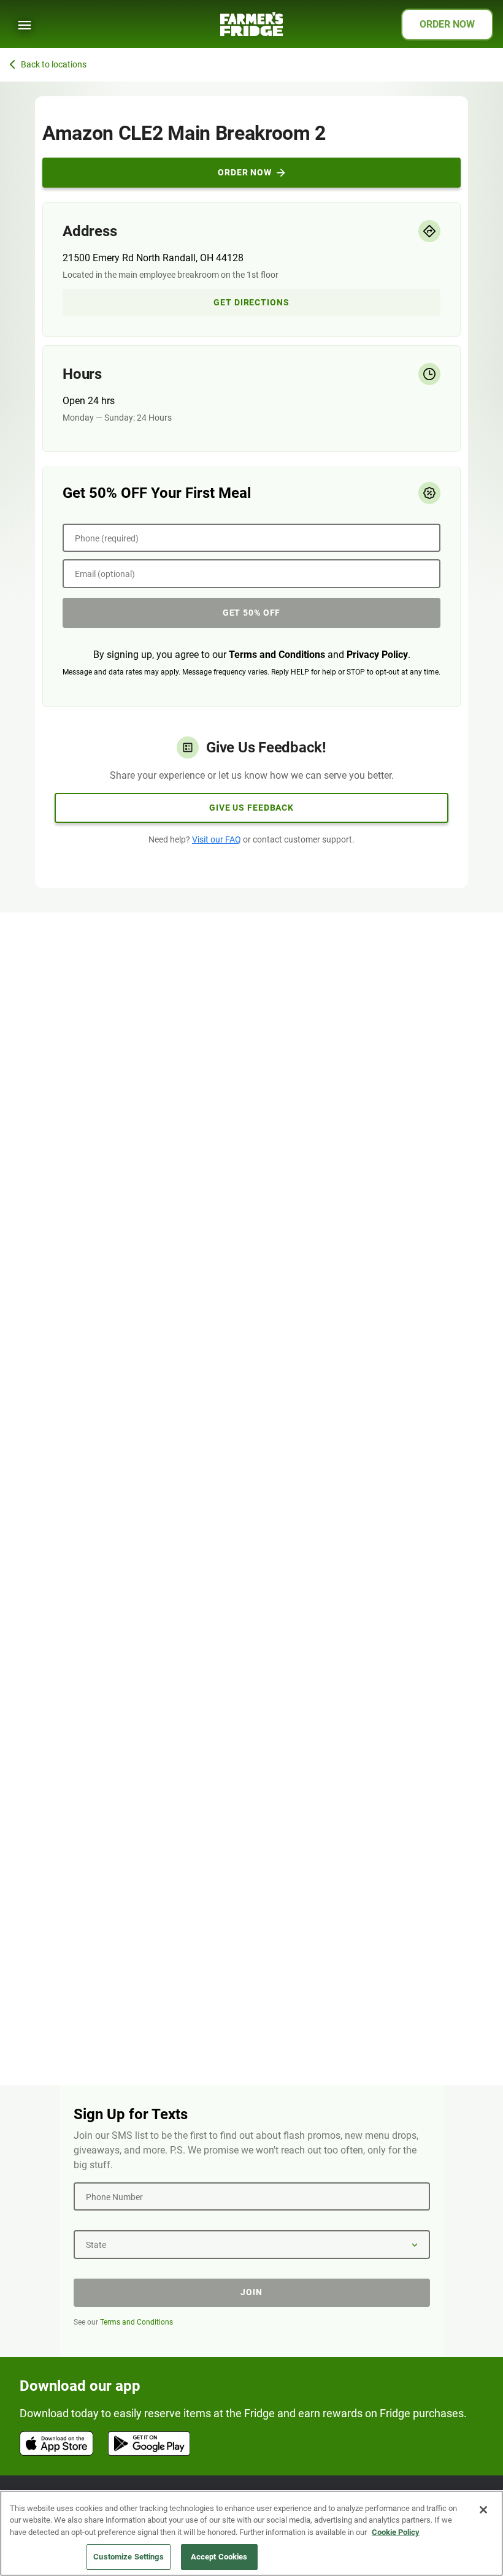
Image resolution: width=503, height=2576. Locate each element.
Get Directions (251, 302)
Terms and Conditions (277, 655)
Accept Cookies (219, 2557)
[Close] (483, 2510)
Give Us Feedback (251, 808)
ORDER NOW (447, 24)
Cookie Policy (396, 2532)
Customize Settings (128, 2557)
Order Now (245, 172)
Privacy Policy (377, 655)
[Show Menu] (25, 25)
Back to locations (54, 64)
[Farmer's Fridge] (251, 24)
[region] (251, 2533)
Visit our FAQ (217, 839)
